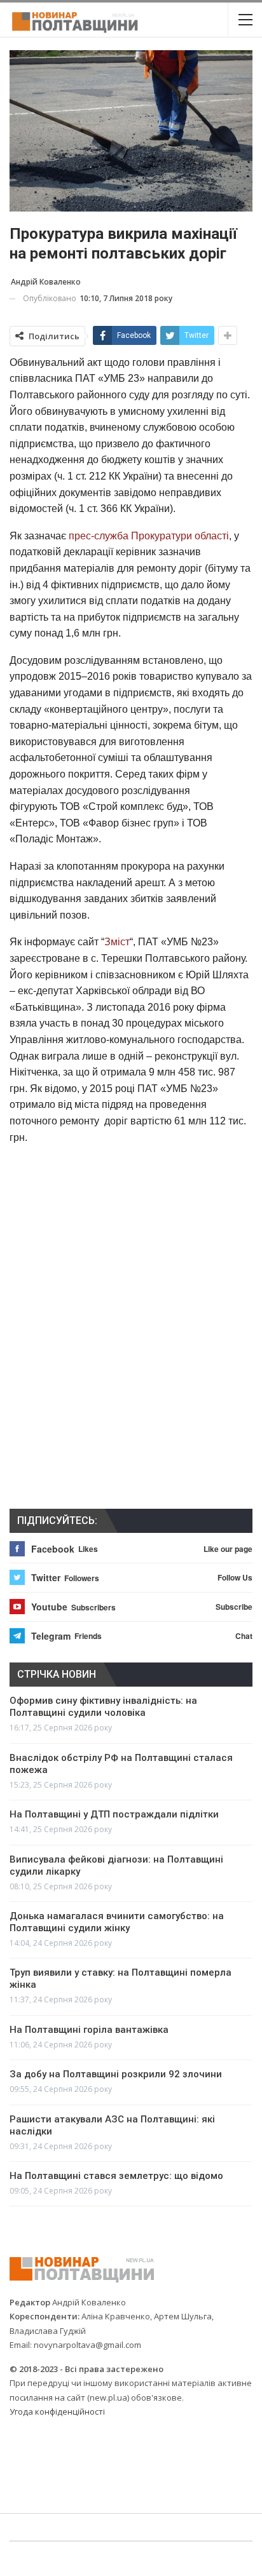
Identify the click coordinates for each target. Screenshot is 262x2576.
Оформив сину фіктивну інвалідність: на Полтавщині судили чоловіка (103, 1707)
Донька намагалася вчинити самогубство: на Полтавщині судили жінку (117, 1922)
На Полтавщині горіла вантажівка (89, 2030)
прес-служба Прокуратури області (149, 536)
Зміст (117, 942)
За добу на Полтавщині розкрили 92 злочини (116, 2074)
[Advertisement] (131, 1177)
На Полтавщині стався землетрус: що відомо (116, 2176)
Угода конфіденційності (57, 2411)
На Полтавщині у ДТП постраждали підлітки (114, 1814)
